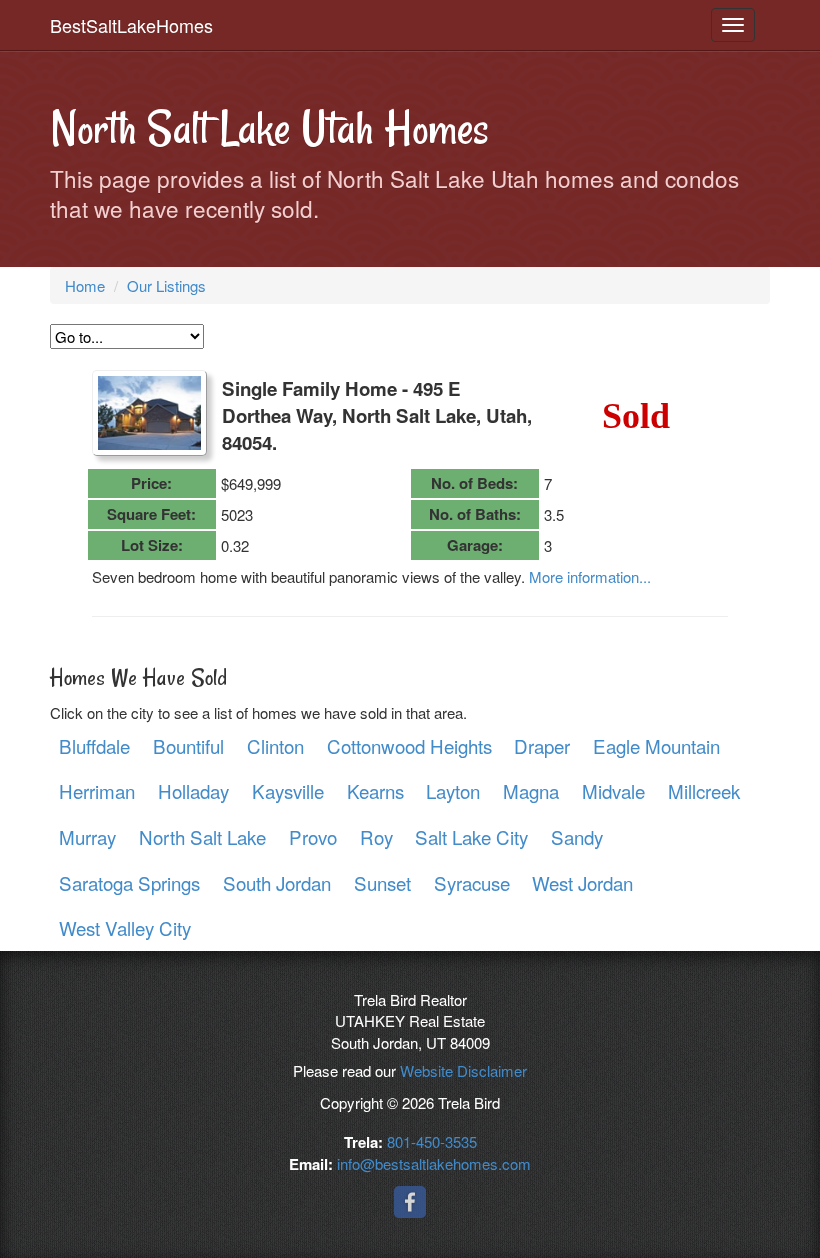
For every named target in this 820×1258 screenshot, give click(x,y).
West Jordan (582, 882)
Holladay (193, 790)
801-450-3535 (432, 1141)
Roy (376, 836)
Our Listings (166, 285)
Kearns (375, 790)
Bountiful (188, 745)
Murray (87, 836)
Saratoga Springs (129, 882)
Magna (531, 790)
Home (85, 285)
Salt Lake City (471, 836)
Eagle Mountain (656, 745)
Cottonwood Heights (409, 745)
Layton (453, 790)
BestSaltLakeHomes (131, 25)
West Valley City (125, 927)
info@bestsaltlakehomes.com (434, 1163)
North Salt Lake (202, 836)
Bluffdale (94, 745)
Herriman (97, 790)
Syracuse (472, 882)
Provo (313, 836)
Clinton (275, 745)
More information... (590, 576)
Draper (542, 745)
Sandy (577, 836)
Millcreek (704, 790)
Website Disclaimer (463, 1070)
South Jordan (277, 882)
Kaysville (288, 790)
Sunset (382, 882)
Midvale (613, 790)
